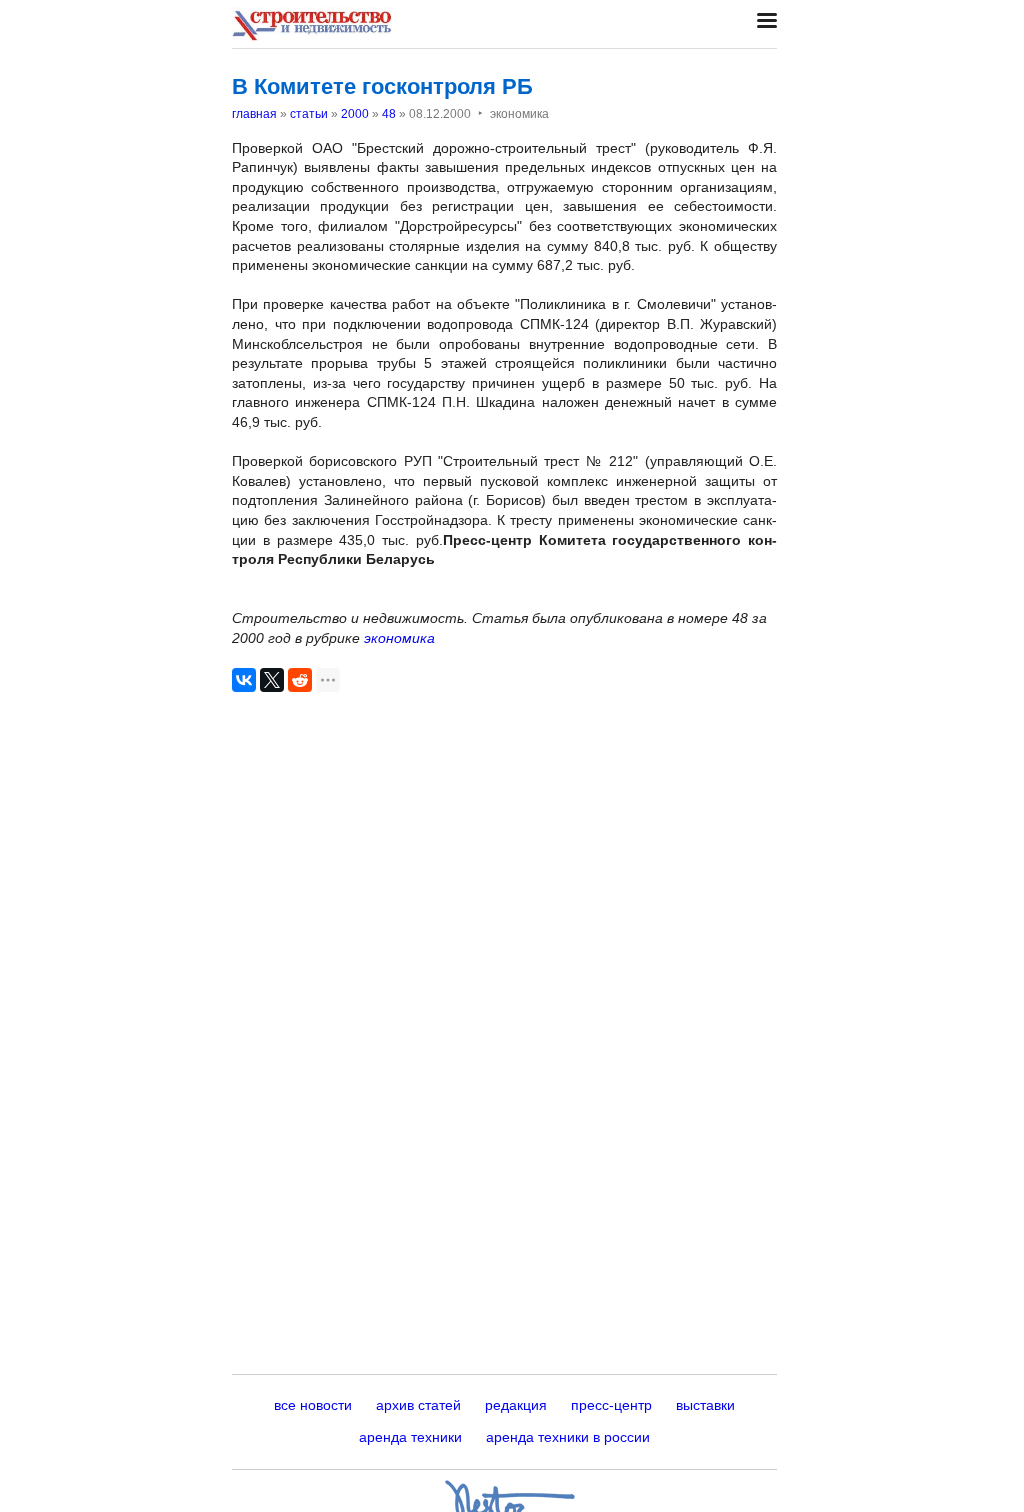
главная (254, 114)
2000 (355, 114)
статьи (309, 114)
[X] (272, 680)
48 (389, 114)
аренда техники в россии (568, 1437)
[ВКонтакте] (244, 680)
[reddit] (300, 680)
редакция (516, 1405)
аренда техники (410, 1437)
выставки (705, 1405)
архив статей (418, 1405)
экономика (399, 638)
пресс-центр (611, 1405)
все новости (313, 1405)
